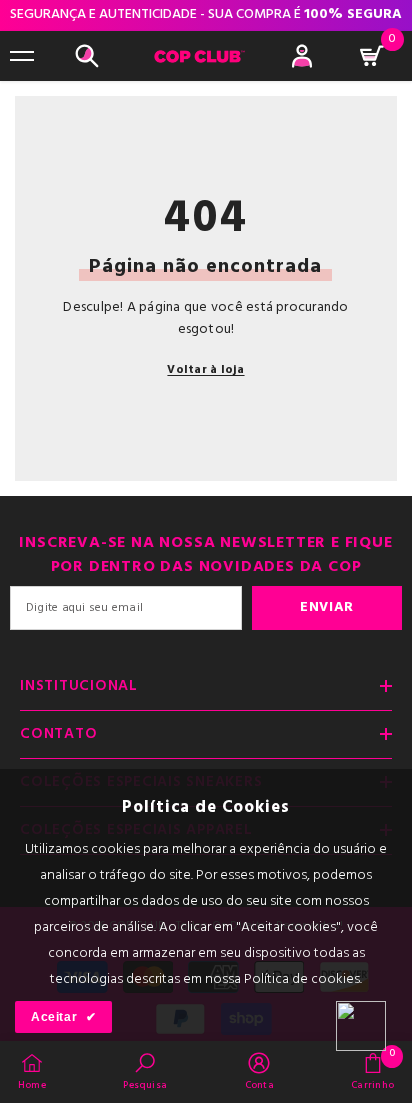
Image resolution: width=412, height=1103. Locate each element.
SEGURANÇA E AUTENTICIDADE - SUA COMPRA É (206, 14)
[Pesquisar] (87, 56)
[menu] (22, 56)
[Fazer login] (302, 56)
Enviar (327, 607)
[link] (145, 1071)
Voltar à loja (205, 370)
